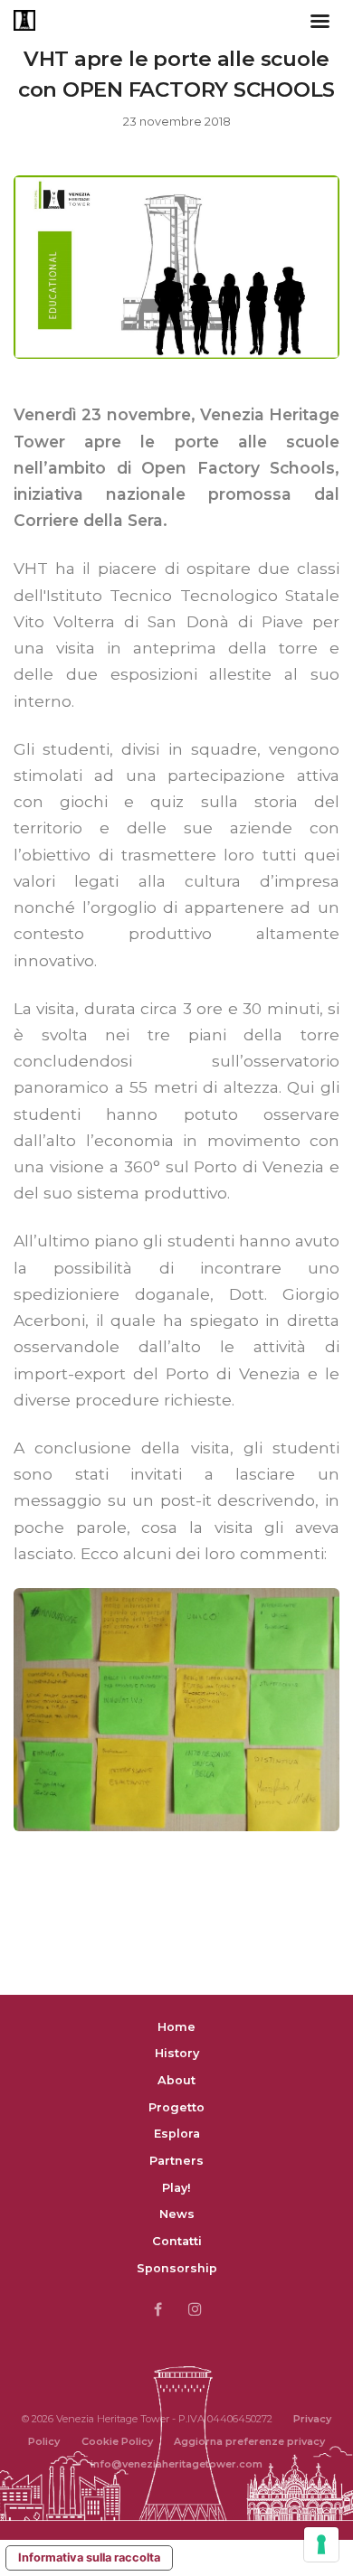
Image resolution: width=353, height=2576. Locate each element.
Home (176, 2027)
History (177, 2053)
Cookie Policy (117, 2441)
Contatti (177, 2241)
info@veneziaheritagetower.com (176, 2464)
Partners (176, 2161)
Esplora (177, 2134)
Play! (176, 2188)
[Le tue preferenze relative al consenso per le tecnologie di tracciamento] (321, 2544)
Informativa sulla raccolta (89, 2557)
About (176, 2080)
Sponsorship (177, 2268)
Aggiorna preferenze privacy (249, 2441)
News (177, 2214)
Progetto (176, 2107)
